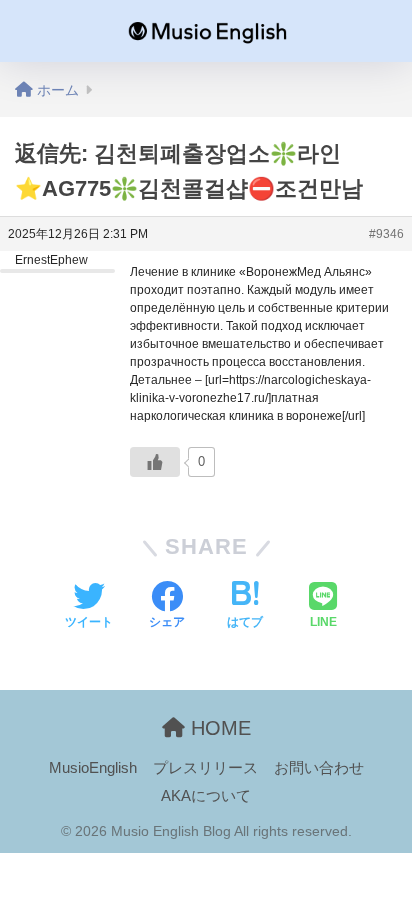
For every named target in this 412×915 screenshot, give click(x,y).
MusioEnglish (93, 768)
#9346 (386, 234)
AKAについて (206, 796)
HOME (218, 728)
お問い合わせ (319, 768)
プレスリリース (205, 768)
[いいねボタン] (155, 462)
